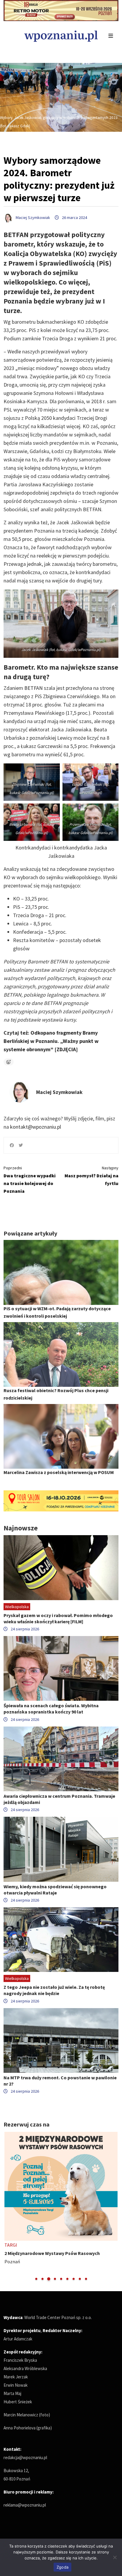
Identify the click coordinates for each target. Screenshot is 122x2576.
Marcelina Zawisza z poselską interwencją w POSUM (59, 1472)
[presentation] (9, 2207)
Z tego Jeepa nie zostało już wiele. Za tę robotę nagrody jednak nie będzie (54, 1990)
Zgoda (62, 2567)
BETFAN (34, 688)
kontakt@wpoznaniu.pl (36, 1127)
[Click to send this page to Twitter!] (21, 1145)
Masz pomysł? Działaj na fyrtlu (91, 1176)
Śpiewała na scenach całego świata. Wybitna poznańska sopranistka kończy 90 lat (51, 1709)
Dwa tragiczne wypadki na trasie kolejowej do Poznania (30, 1180)
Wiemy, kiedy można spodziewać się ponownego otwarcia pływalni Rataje (55, 1890)
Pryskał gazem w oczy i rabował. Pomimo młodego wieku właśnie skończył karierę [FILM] (58, 1618)
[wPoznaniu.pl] (61, 35)
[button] (36, 2279)
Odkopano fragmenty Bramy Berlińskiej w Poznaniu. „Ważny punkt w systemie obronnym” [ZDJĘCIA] (51, 1041)
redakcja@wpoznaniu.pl (25, 2457)
